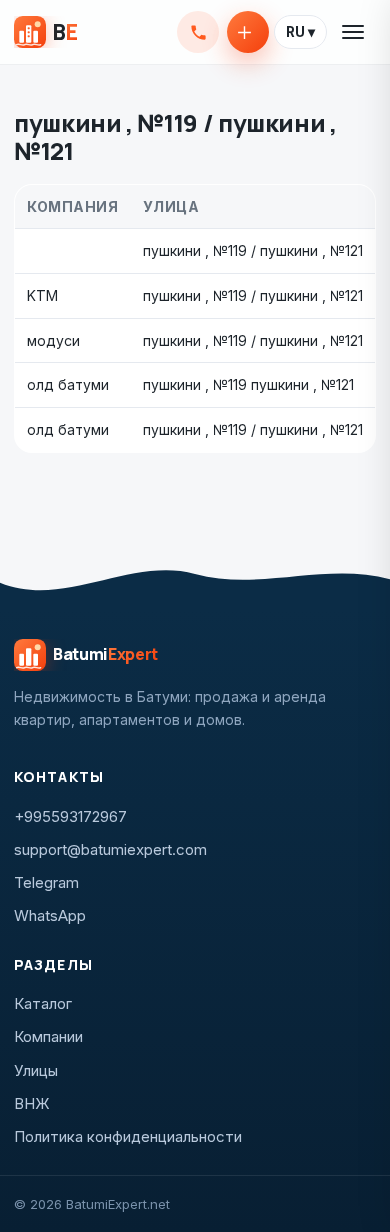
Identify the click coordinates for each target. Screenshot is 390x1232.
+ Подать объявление (248, 32)
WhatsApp (50, 915)
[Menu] (354, 32)
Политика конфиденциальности (128, 1136)
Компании (48, 1036)
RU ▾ (300, 32)
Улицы (36, 1070)
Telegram (46, 882)
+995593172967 (198, 32)
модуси (53, 340)
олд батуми (68, 384)
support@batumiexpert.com (110, 849)
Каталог (43, 1003)
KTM (42, 295)
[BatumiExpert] (45, 32)
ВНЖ (32, 1103)
